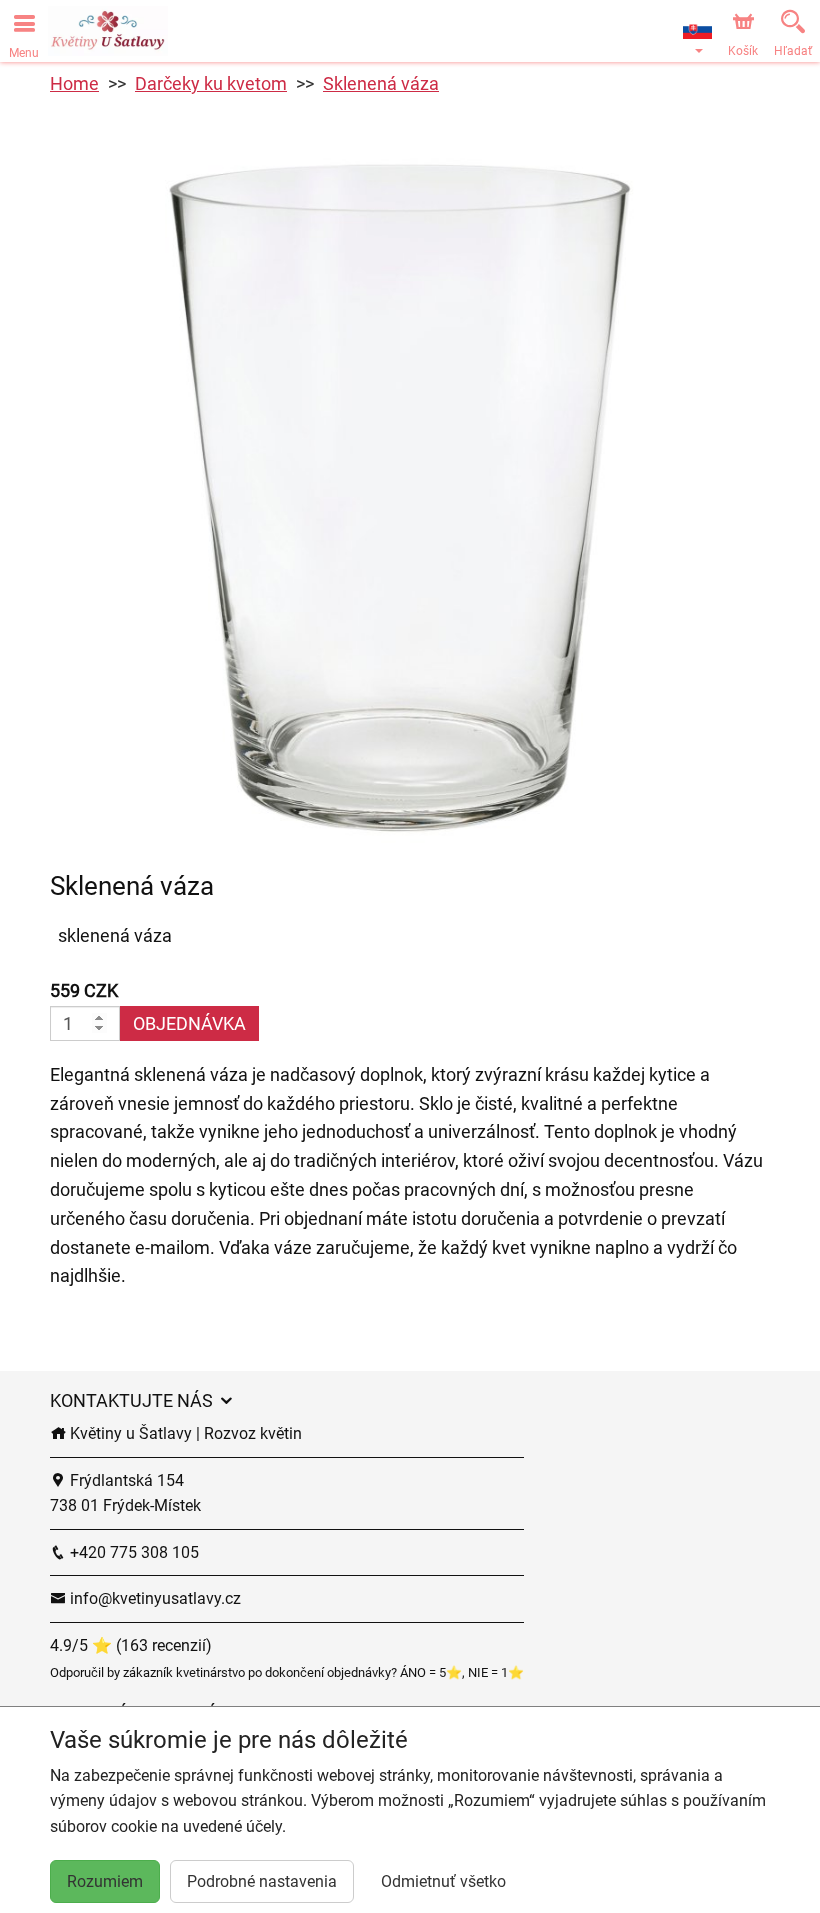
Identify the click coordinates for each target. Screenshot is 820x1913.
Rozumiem (105, 1881)
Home (74, 83)
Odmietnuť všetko (443, 1881)
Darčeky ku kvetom (211, 83)
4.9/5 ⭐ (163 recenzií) (131, 1645)
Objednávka (189, 1023)
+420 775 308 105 (132, 1552)
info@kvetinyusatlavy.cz (153, 1598)
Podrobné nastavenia (262, 1881)
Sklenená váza (381, 83)
